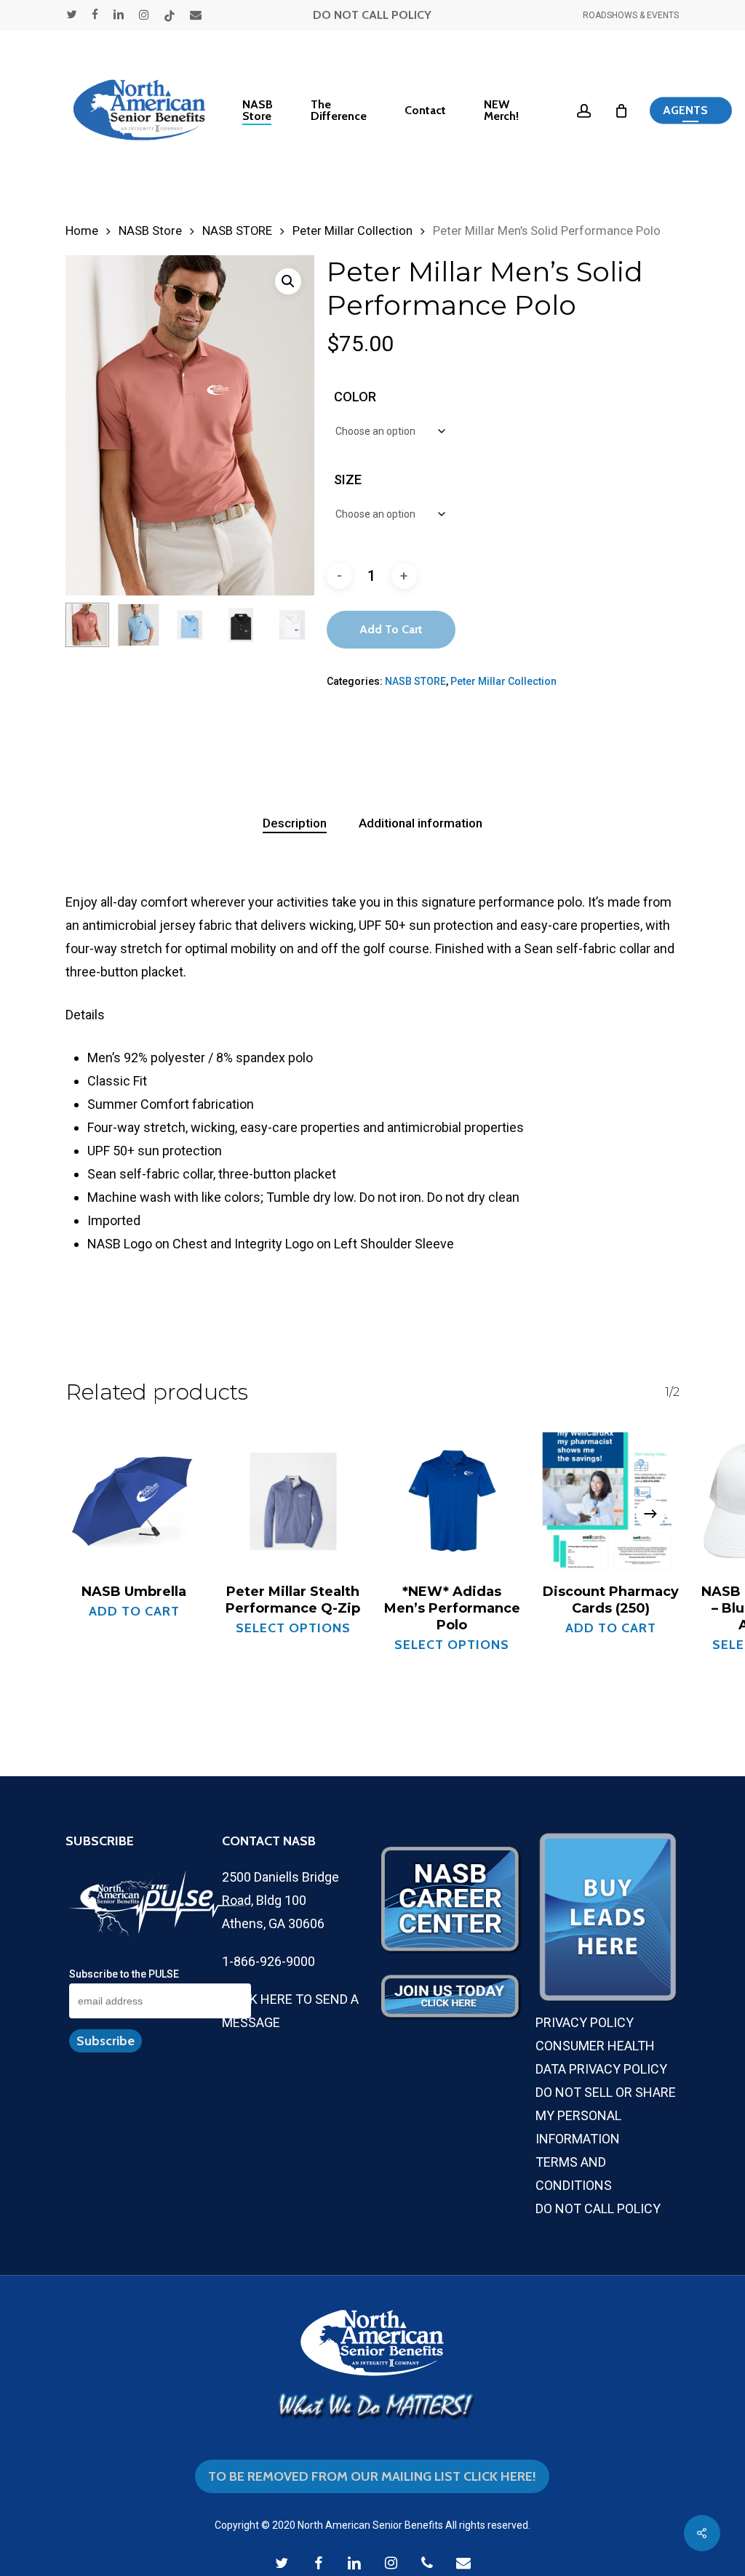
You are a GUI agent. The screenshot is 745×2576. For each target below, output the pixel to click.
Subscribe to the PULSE (124, 1974)
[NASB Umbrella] (134, 1501)
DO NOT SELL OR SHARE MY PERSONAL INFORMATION (606, 2115)
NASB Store (150, 231)
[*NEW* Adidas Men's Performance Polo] (452, 1501)
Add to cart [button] (134, 1611)
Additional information (421, 823)
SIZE (348, 480)
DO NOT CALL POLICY (372, 15)
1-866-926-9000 (268, 1961)
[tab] (295, 823)
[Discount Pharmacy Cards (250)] (611, 1501)
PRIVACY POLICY (585, 2022)
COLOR (355, 397)
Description (295, 823)
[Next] (291, 625)
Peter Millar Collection (352, 231)
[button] (691, 111)
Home (82, 231)
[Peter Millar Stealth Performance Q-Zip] (294, 1501)
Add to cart (391, 629)
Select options (293, 1628)
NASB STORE (237, 231)
